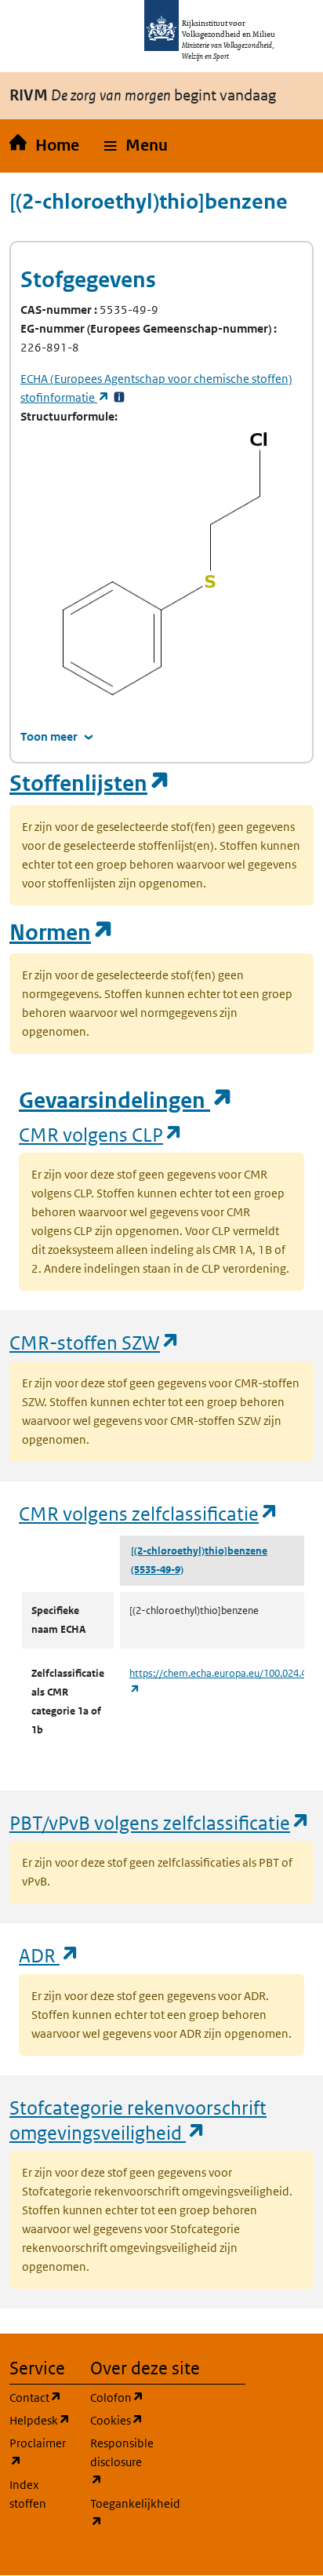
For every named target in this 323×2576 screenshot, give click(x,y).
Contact (40, 2397)
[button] (136, 146)
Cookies (121, 2420)
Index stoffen (28, 2494)
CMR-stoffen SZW (95, 1342)
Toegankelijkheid (121, 2512)
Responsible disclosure (121, 2461)
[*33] (119, 397)
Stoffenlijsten (90, 783)
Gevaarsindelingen (126, 1100)
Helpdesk (40, 2420)
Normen (62, 933)
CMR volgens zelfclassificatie (149, 1513)
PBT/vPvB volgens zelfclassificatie (160, 1822)
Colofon (121, 2397)
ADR (49, 1955)
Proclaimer (40, 2452)
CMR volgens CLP (101, 1134)
